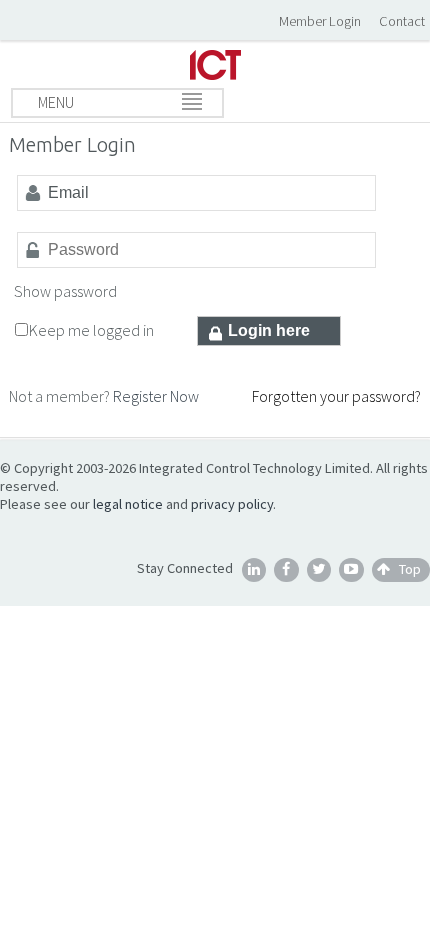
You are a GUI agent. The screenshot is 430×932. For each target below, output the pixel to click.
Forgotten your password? (336, 396)
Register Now (156, 396)
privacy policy (232, 504)
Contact (402, 21)
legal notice (128, 504)
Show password (65, 291)
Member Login (320, 21)
